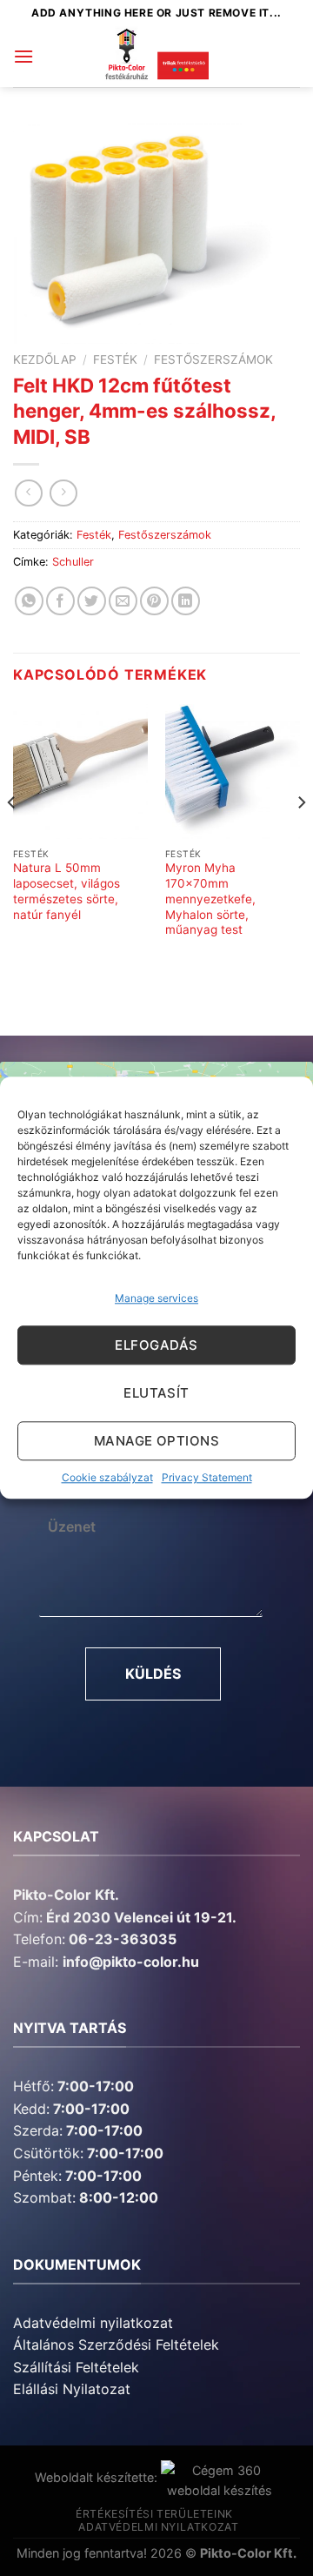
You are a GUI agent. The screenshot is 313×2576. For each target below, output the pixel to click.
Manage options (156, 1441)
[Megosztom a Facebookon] (60, 601)
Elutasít (156, 1393)
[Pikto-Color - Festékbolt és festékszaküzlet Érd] (156, 57)
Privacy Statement (207, 1478)
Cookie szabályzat (107, 1478)
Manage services (156, 1298)
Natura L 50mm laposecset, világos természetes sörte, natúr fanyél (67, 891)
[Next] (301, 838)
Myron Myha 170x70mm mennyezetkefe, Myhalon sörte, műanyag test (210, 899)
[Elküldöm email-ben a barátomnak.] (123, 601)
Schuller (73, 562)
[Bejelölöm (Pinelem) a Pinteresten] (154, 601)
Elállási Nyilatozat (72, 2389)
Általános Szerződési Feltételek (116, 2345)
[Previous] (12, 838)
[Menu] (23, 56)
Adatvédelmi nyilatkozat (93, 2323)
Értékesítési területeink (154, 2514)
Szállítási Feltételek (76, 2367)
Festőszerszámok (213, 359)
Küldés (153, 1674)
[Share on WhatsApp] (29, 601)
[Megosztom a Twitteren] (92, 601)
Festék (115, 359)
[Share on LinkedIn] (186, 601)
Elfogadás (156, 1345)
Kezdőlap (45, 359)
